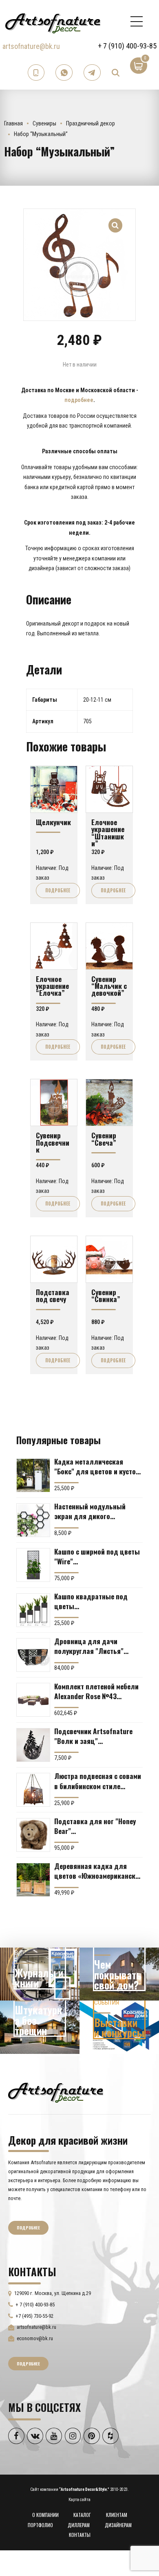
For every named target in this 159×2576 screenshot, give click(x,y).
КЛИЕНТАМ (117, 2515)
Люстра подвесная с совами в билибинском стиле (98, 1781)
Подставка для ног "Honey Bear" (95, 1826)
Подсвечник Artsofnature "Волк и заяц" (93, 1736)
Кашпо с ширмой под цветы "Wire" (97, 1556)
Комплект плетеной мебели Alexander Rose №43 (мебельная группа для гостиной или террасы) (96, 1691)
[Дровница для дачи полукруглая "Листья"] (33, 1655)
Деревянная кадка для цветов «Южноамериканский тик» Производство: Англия (98, 1871)
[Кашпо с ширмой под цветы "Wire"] (33, 1565)
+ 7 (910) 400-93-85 (127, 46)
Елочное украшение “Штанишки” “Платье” (108, 836)
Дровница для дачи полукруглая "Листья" (89, 1646)
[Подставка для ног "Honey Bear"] (33, 1835)
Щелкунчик (53, 822)
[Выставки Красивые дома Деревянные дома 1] (119, 2027)
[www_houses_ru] (40, 1974)
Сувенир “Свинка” (106, 1295)
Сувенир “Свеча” (104, 1139)
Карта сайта (79, 2500)
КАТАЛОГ (82, 2515)
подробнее (79, 400)
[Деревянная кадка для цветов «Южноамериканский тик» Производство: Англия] (33, 1880)
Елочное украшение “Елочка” (52, 986)
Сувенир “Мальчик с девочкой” (109, 986)
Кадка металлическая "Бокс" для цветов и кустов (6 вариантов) (97, 1466)
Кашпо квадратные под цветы (91, 1601)
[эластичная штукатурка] (40, 2027)
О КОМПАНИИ (45, 2515)
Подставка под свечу (53, 1295)
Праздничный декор (91, 123)
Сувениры (44, 123)
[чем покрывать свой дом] (119, 1974)
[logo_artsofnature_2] (56, 2092)
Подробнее (58, 890)
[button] (116, 221)
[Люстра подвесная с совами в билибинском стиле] (33, 1790)
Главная (13, 123)
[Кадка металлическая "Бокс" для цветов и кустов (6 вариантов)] (33, 1475)
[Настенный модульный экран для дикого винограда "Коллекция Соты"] (33, 1520)
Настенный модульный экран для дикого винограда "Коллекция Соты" (91, 1511)
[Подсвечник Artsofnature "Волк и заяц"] (33, 1745)
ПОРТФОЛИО (40, 2525)
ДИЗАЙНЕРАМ (118, 2525)
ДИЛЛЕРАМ (79, 2525)
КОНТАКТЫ (80, 2535)
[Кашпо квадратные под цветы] (33, 1610)
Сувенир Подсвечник (53, 1142)
